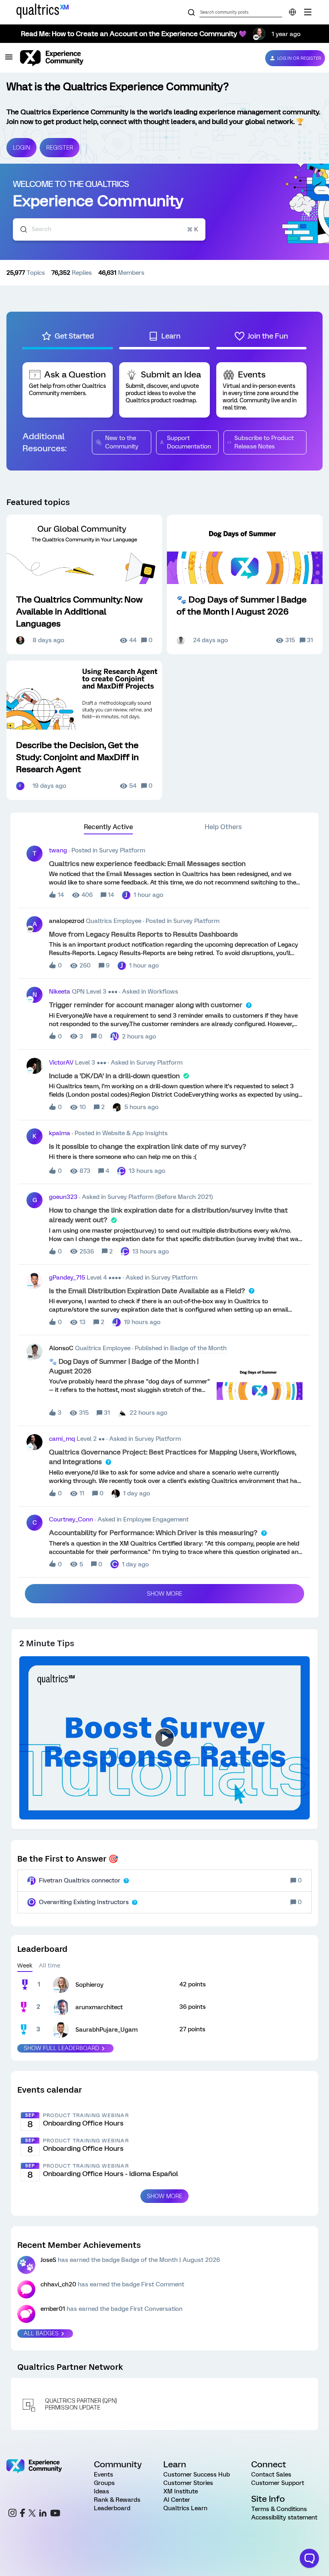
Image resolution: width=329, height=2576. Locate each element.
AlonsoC (61, 1348)
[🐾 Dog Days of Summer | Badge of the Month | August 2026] (245, 584)
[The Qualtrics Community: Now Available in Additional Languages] (84, 584)
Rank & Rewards (117, 2500)
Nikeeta (60, 992)
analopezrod (67, 921)
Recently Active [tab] (108, 827)
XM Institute (181, 2491)
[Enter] (20, 229)
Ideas (102, 2491)
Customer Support (278, 2483)
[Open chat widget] (309, 2558)
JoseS (48, 2260)
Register (60, 148)
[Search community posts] (191, 13)
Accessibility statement (284, 2517)
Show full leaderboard (61, 2048)
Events (104, 2475)
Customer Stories (188, 2483)
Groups (104, 2483)
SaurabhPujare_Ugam (107, 2030)
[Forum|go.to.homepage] (136, 58)
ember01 (53, 2309)
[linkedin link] (43, 2514)
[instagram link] (12, 2514)
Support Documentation (189, 442)
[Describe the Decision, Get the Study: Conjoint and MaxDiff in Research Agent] (84, 730)
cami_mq (62, 1439)
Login (21, 148)
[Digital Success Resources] (308, 12)
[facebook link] (22, 2514)
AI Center (177, 2500)
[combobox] (109, 229)
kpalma (60, 1133)
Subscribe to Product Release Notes (264, 442)
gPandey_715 (67, 1278)
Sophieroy (89, 1985)
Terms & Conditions (279, 2509)
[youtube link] (55, 2514)
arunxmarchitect (99, 2007)
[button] (9, 60)
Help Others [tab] (223, 827)
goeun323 (63, 1197)
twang (58, 850)
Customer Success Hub (197, 2475)
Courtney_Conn (71, 1519)
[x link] (32, 2514)
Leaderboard (112, 2508)
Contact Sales (271, 2475)
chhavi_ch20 (58, 2284)
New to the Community (122, 442)
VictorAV (61, 1063)
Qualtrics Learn (185, 2508)
